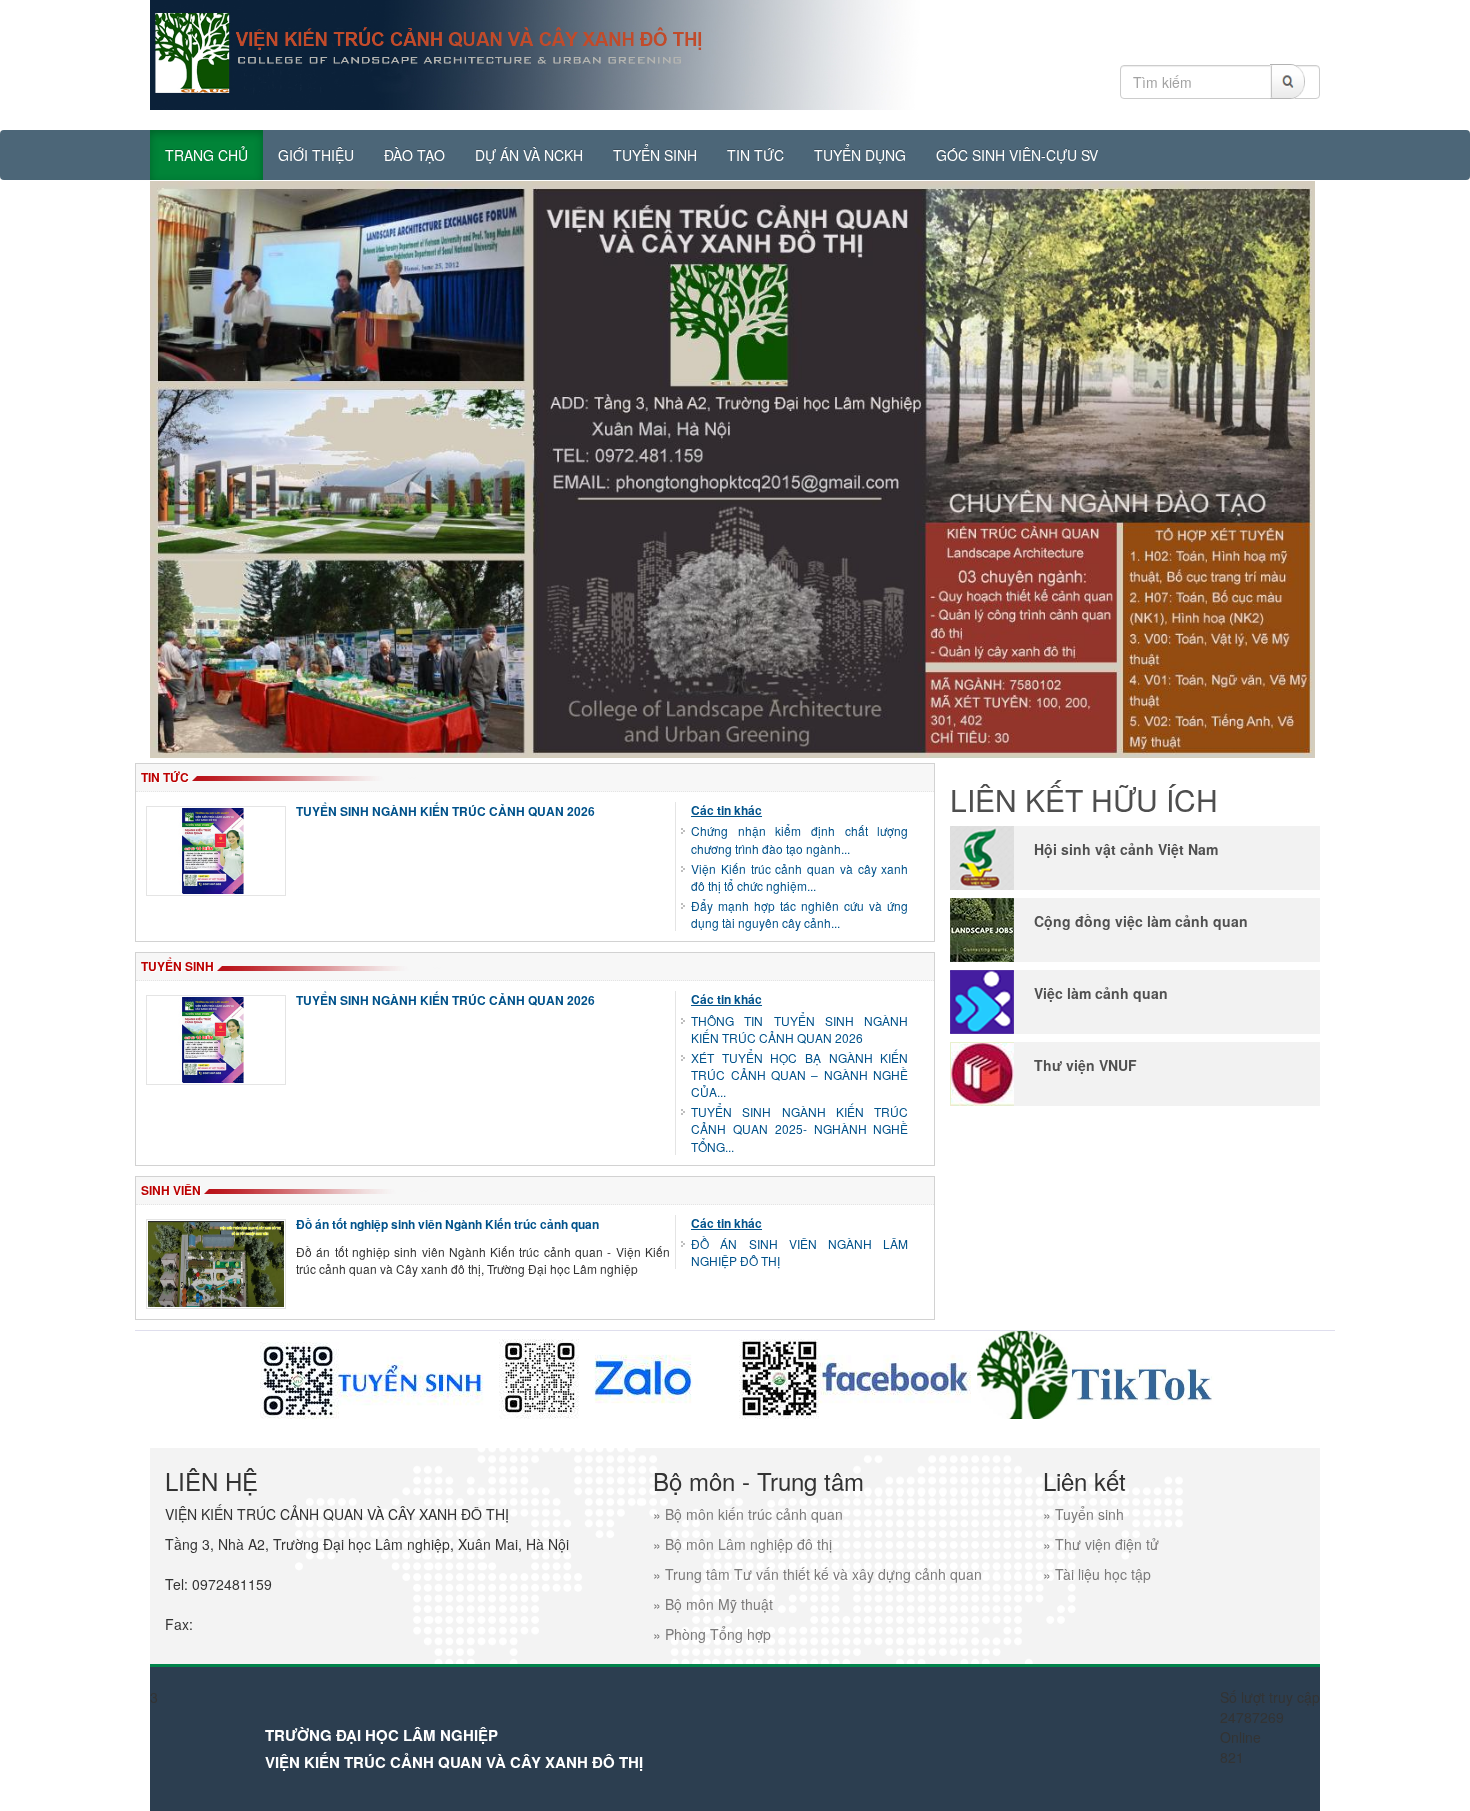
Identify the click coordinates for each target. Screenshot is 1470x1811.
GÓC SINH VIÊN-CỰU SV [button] (1017, 155)
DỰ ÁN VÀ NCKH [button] (529, 155)
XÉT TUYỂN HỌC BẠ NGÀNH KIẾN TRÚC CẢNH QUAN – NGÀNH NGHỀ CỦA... (799, 1074)
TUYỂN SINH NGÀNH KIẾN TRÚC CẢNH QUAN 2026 (445, 811)
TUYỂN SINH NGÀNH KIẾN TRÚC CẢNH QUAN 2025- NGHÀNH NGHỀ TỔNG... (799, 1128)
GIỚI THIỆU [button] (316, 155)
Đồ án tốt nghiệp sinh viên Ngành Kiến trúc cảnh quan (447, 1224)
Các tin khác (726, 810)
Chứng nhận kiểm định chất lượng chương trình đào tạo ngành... (799, 839)
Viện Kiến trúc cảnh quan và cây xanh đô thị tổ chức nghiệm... (799, 877)
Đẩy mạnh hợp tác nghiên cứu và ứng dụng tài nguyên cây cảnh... (799, 914)
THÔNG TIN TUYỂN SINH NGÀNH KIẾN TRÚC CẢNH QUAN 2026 (799, 1029)
